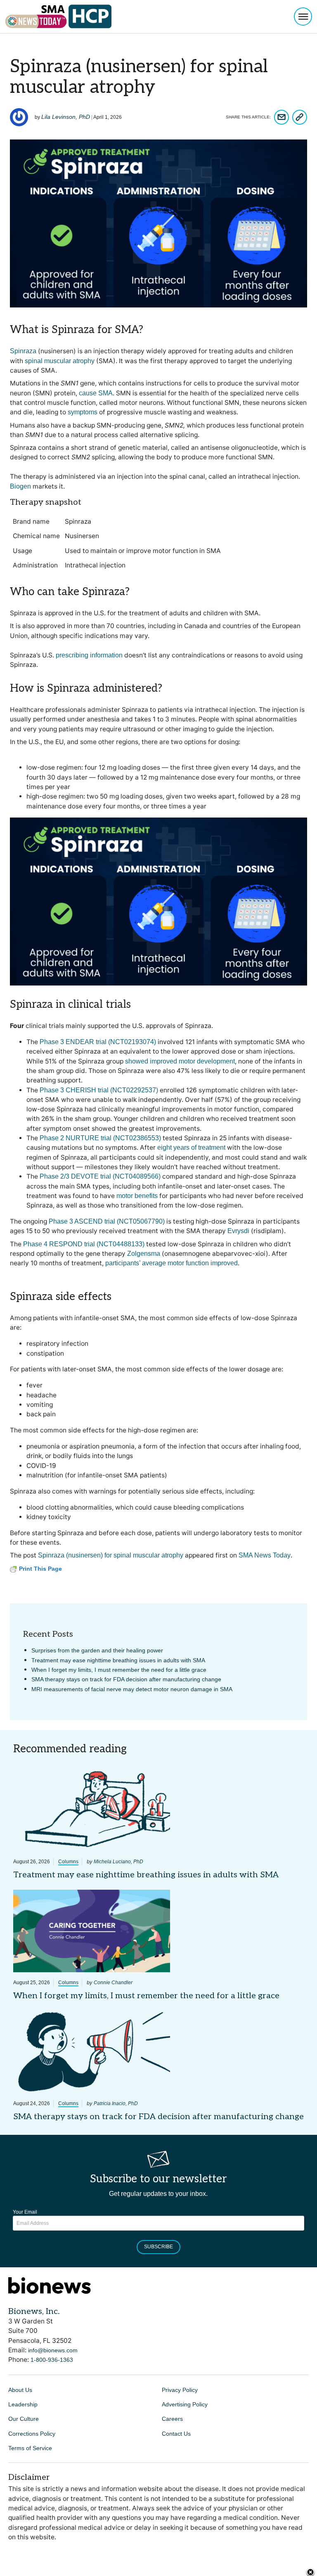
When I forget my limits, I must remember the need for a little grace (119, 1670)
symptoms (83, 412)
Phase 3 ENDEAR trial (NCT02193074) (98, 1042)
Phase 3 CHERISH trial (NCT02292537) (99, 1090)
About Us (20, 2390)
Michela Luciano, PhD (118, 1862)
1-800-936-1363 (52, 2360)
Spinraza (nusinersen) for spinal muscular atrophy (111, 1555)
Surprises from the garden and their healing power (97, 1650)
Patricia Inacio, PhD (116, 2103)
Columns (68, 1862)
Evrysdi (238, 1231)
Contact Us (176, 2434)
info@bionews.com (53, 2350)
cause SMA (96, 393)
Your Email (25, 2212)
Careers (172, 2419)
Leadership (23, 2404)
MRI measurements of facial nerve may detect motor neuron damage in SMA (132, 1689)
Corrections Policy (32, 2434)
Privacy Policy (180, 2390)
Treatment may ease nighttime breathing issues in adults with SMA (118, 1660)
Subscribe (158, 2247)
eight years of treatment (191, 1147)
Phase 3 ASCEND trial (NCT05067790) (107, 1221)
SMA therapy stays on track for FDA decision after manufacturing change (126, 1679)
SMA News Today (265, 1555)
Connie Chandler (113, 1983)
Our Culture (24, 2419)
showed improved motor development (180, 1061)
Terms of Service (30, 2448)
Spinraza (23, 351)
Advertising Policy (185, 2404)
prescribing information (89, 655)
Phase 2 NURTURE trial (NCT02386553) (100, 1138)
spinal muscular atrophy (60, 361)
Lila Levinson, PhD (66, 117)
